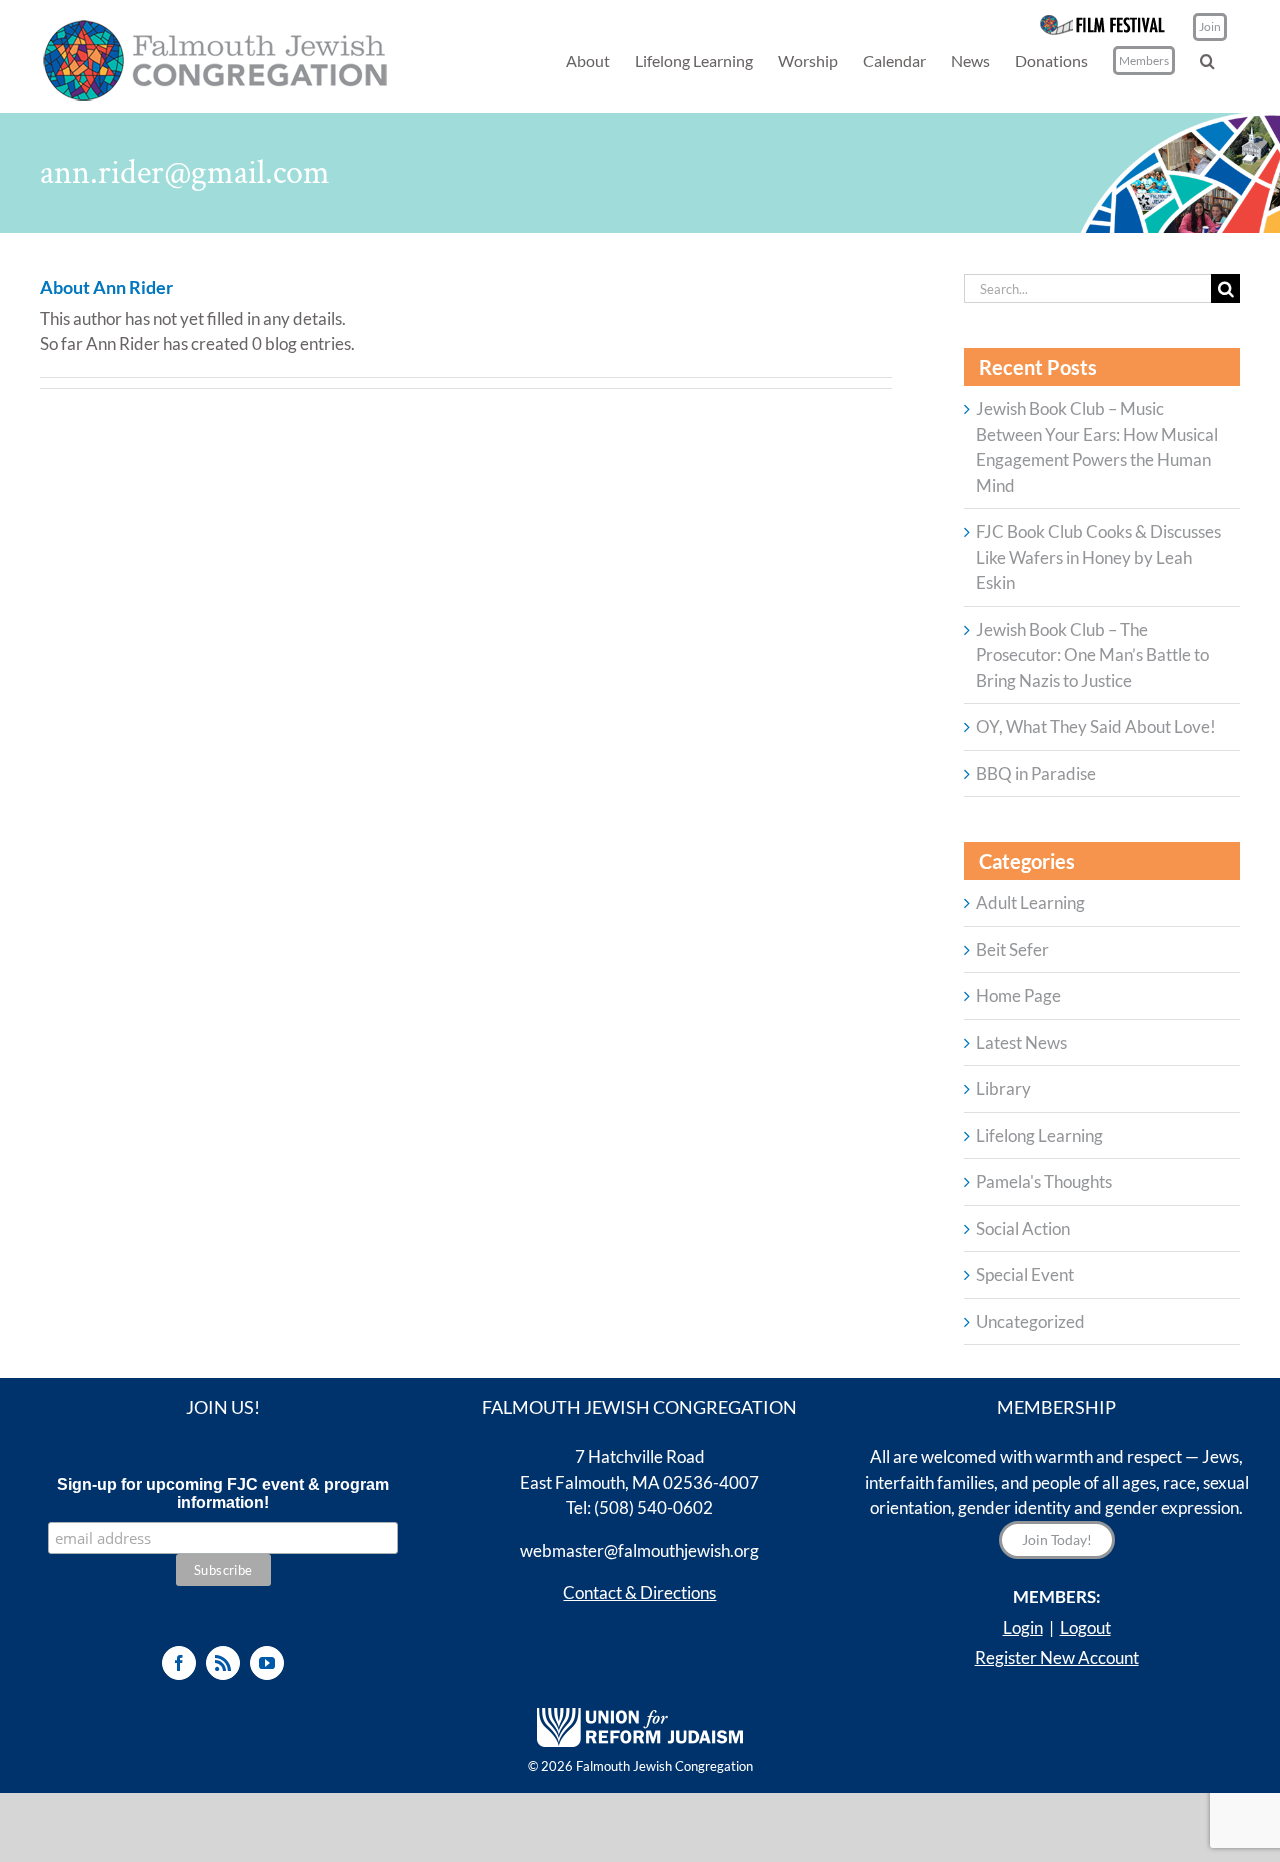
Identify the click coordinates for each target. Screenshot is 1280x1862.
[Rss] (223, 1663)
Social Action (1023, 1228)
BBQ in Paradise (1036, 773)
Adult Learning (1030, 902)
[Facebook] (179, 1663)
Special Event (1025, 1274)
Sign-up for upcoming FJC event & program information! (223, 1493)
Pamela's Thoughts (1044, 1181)
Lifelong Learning (1039, 1135)
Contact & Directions (639, 1592)
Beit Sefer (1012, 949)
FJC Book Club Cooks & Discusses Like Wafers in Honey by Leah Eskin (1098, 557)
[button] (1207, 60)
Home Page (1018, 995)
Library (1003, 1088)
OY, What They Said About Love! (1096, 726)
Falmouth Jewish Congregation (664, 1766)
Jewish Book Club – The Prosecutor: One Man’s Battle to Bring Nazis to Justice (1092, 655)
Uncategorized (1030, 1321)
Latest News (1021, 1042)
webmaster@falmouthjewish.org (639, 1550)
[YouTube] (267, 1663)
